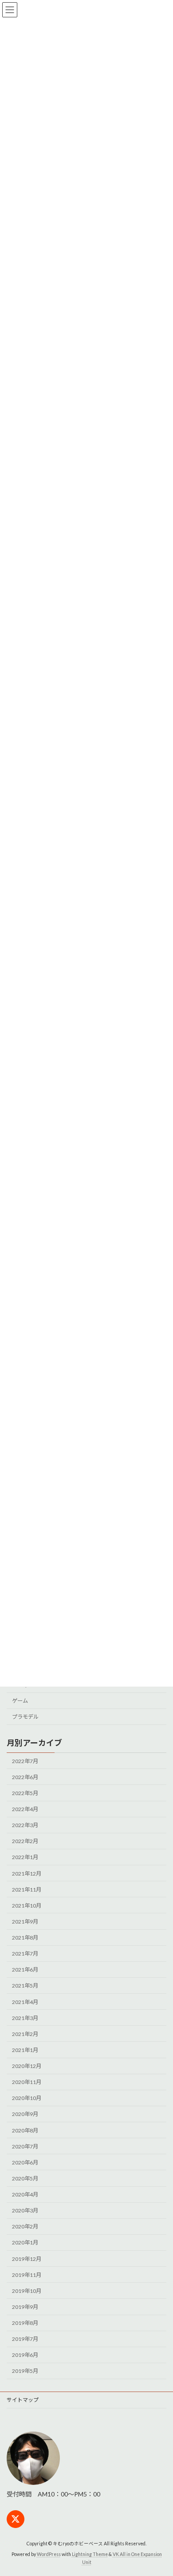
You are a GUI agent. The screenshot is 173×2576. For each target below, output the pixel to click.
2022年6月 (25, 1777)
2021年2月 (25, 2034)
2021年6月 (25, 1970)
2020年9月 (25, 2114)
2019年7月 (25, 2339)
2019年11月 (27, 2275)
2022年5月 (25, 1793)
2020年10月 (27, 2098)
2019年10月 (27, 2291)
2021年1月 (25, 2050)
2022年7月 (25, 1761)
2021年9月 (25, 1922)
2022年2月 (25, 1841)
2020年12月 (27, 2066)
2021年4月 (25, 2002)
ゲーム (20, 1701)
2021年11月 (27, 1890)
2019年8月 (25, 2323)
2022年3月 (25, 1825)
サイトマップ (23, 2400)
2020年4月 (25, 2194)
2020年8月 (25, 2130)
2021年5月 (25, 1986)
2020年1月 (25, 2242)
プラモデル (25, 1717)
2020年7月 (25, 2146)
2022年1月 (25, 1857)
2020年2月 (25, 2226)
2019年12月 (27, 2259)
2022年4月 (25, 1809)
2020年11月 (27, 2082)
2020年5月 (25, 2178)
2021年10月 (27, 1906)
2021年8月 (25, 1938)
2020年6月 (25, 2162)
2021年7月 (25, 1954)
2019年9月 (25, 2307)
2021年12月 (27, 1874)
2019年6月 (25, 2355)
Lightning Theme (90, 2554)
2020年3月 (25, 2210)
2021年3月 (25, 2018)
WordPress (49, 2554)
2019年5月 (25, 2371)
